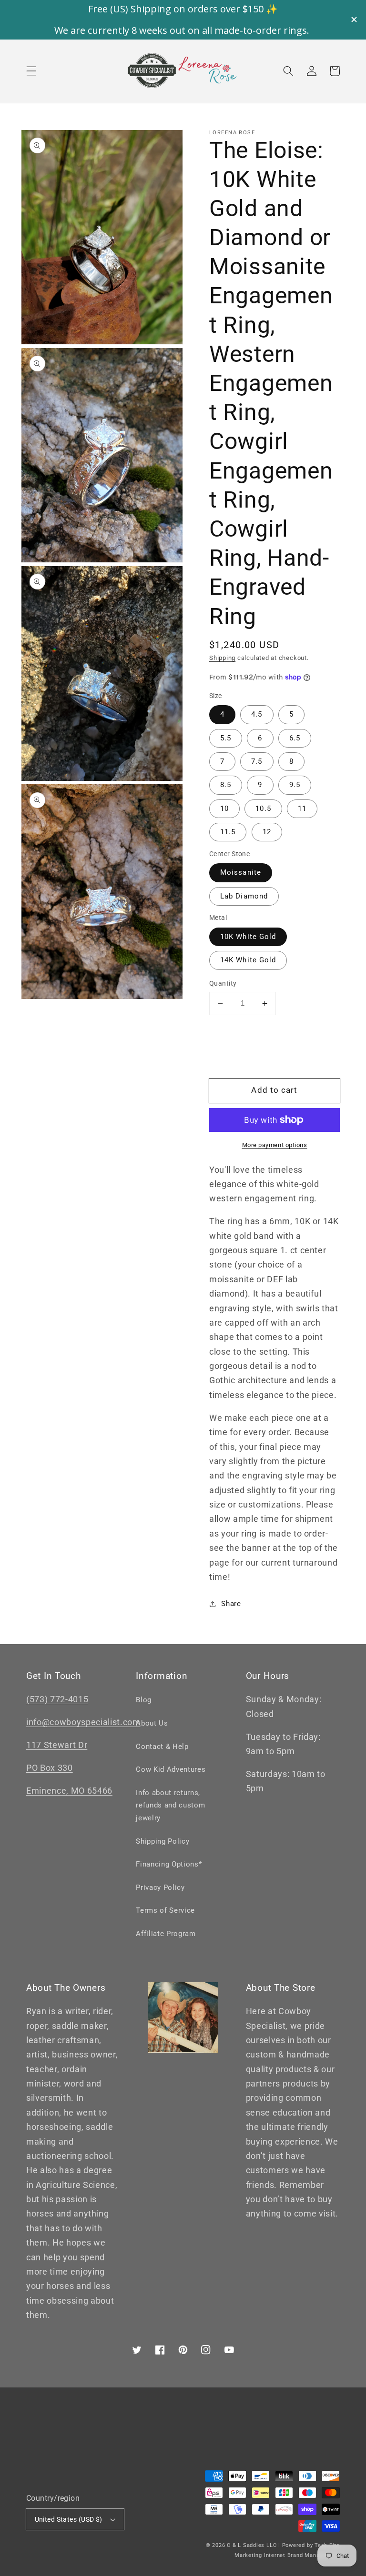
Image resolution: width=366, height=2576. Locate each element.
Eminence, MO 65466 (69, 1791)
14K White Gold (248, 960)
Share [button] (231, 1604)
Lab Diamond (244, 896)
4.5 (257, 714)
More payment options (275, 1145)
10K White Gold (248, 937)
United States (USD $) (69, 2519)
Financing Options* (169, 1864)
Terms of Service (165, 1910)
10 (224, 809)
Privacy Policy (160, 1887)
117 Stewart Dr (57, 1745)
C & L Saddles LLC (252, 2545)
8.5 (226, 785)
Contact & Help (162, 1747)
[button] (31, 71)
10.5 (263, 809)
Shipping (222, 658)
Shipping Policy (163, 1841)
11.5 (228, 832)
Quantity (223, 983)
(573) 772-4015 (57, 1699)
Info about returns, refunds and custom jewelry (170, 1805)
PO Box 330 (50, 1768)
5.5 (226, 738)
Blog (144, 1700)
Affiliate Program (166, 1934)
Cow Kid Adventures (171, 1769)
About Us (152, 1723)
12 (267, 832)
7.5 (257, 761)
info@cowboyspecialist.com (83, 1722)
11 (302, 809)
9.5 (295, 785)
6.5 (295, 738)
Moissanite (241, 872)
